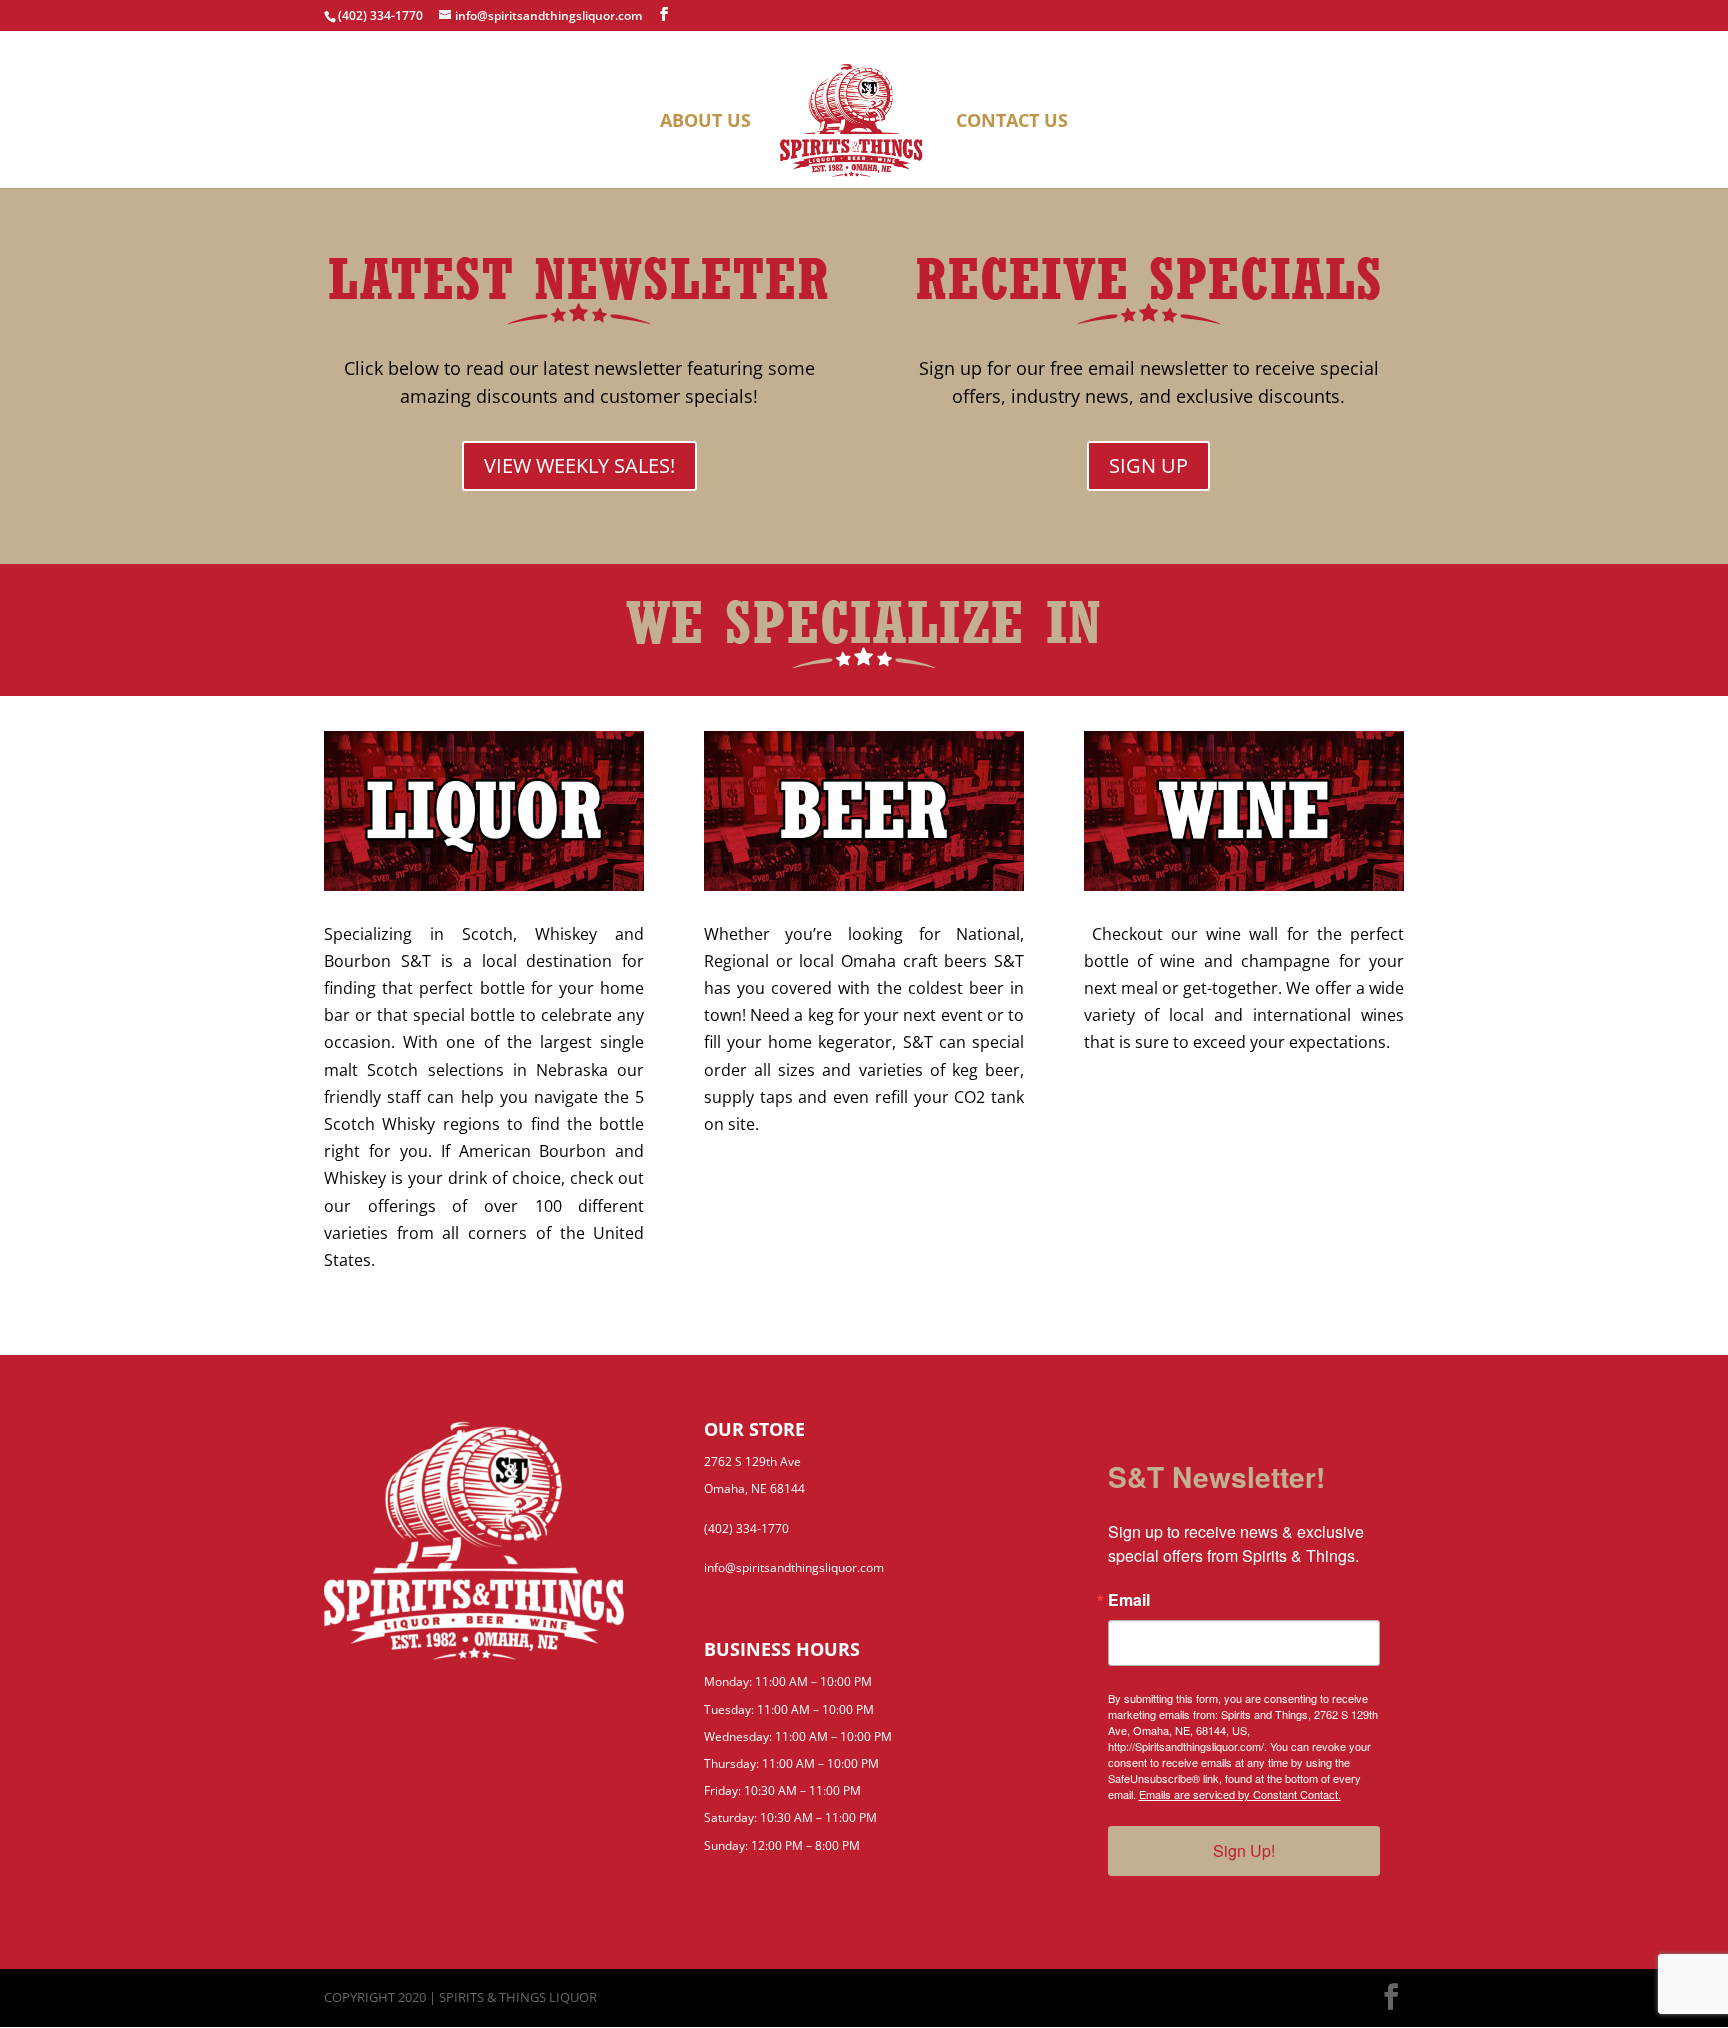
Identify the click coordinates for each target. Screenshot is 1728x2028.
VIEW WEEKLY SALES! (579, 465)
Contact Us (1012, 122)
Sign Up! (1244, 1850)
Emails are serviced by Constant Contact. (1240, 1794)
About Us (705, 122)
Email (1129, 1600)
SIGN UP (1148, 465)
